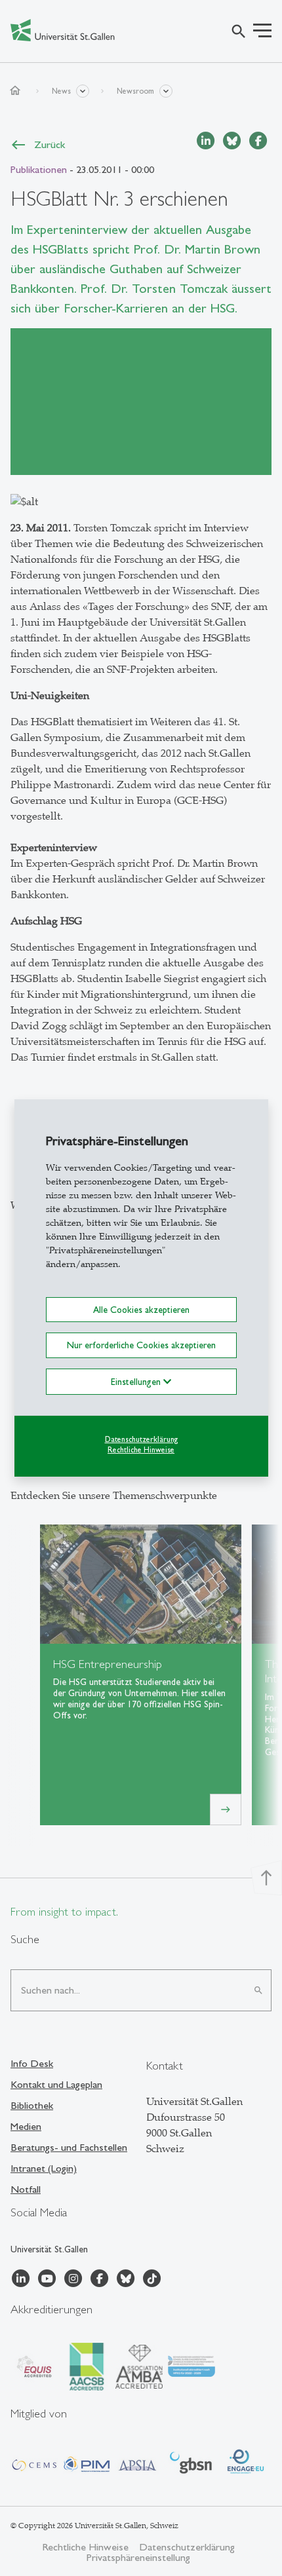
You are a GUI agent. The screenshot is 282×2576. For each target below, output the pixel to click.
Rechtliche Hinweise (141, 1450)
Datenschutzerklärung (141, 1439)
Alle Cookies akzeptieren (141, 1310)
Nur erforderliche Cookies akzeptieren (141, 1345)
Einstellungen (137, 1381)
